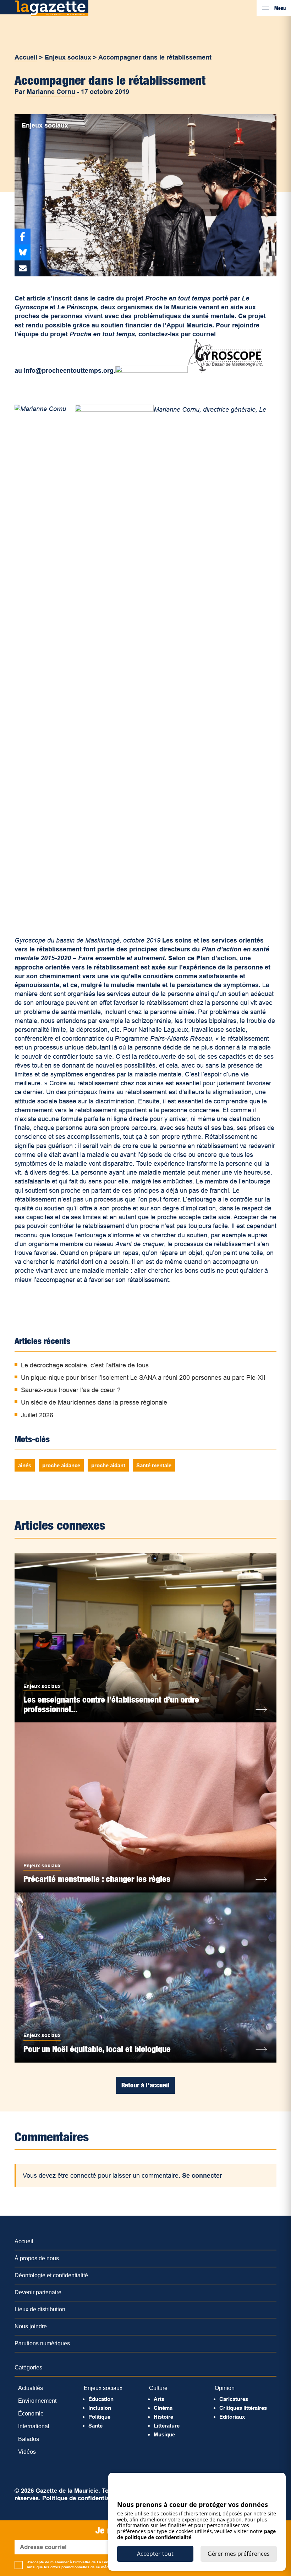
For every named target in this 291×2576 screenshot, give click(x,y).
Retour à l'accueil (145, 2085)
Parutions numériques (42, 2343)
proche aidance (61, 1465)
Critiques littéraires (243, 2408)
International (34, 2426)
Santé (95, 2426)
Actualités (31, 2388)
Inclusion (100, 2408)
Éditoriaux (232, 2417)
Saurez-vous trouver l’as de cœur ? (71, 1390)
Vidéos (27, 2452)
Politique (99, 2417)
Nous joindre (31, 2326)
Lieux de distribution (40, 2309)
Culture (158, 2388)
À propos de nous (37, 2258)
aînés (25, 1465)
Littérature (167, 2426)
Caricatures (234, 2399)
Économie (31, 2414)
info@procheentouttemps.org (69, 371)
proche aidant (108, 1465)
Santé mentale (154, 1465)
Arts (159, 2399)
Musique (164, 2434)
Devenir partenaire (38, 2292)
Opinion (225, 2388)
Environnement (37, 2401)
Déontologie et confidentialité (51, 2275)
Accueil (26, 57)
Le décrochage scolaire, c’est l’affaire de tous (85, 1365)
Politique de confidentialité (80, 2498)
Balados (29, 2439)
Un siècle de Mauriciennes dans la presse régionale (94, 1402)
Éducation (101, 2399)
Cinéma (163, 2408)
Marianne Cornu (51, 92)
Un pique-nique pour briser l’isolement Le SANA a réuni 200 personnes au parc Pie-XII (143, 1378)
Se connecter (202, 2176)
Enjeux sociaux (68, 57)
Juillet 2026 (37, 1415)
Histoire (163, 2417)
